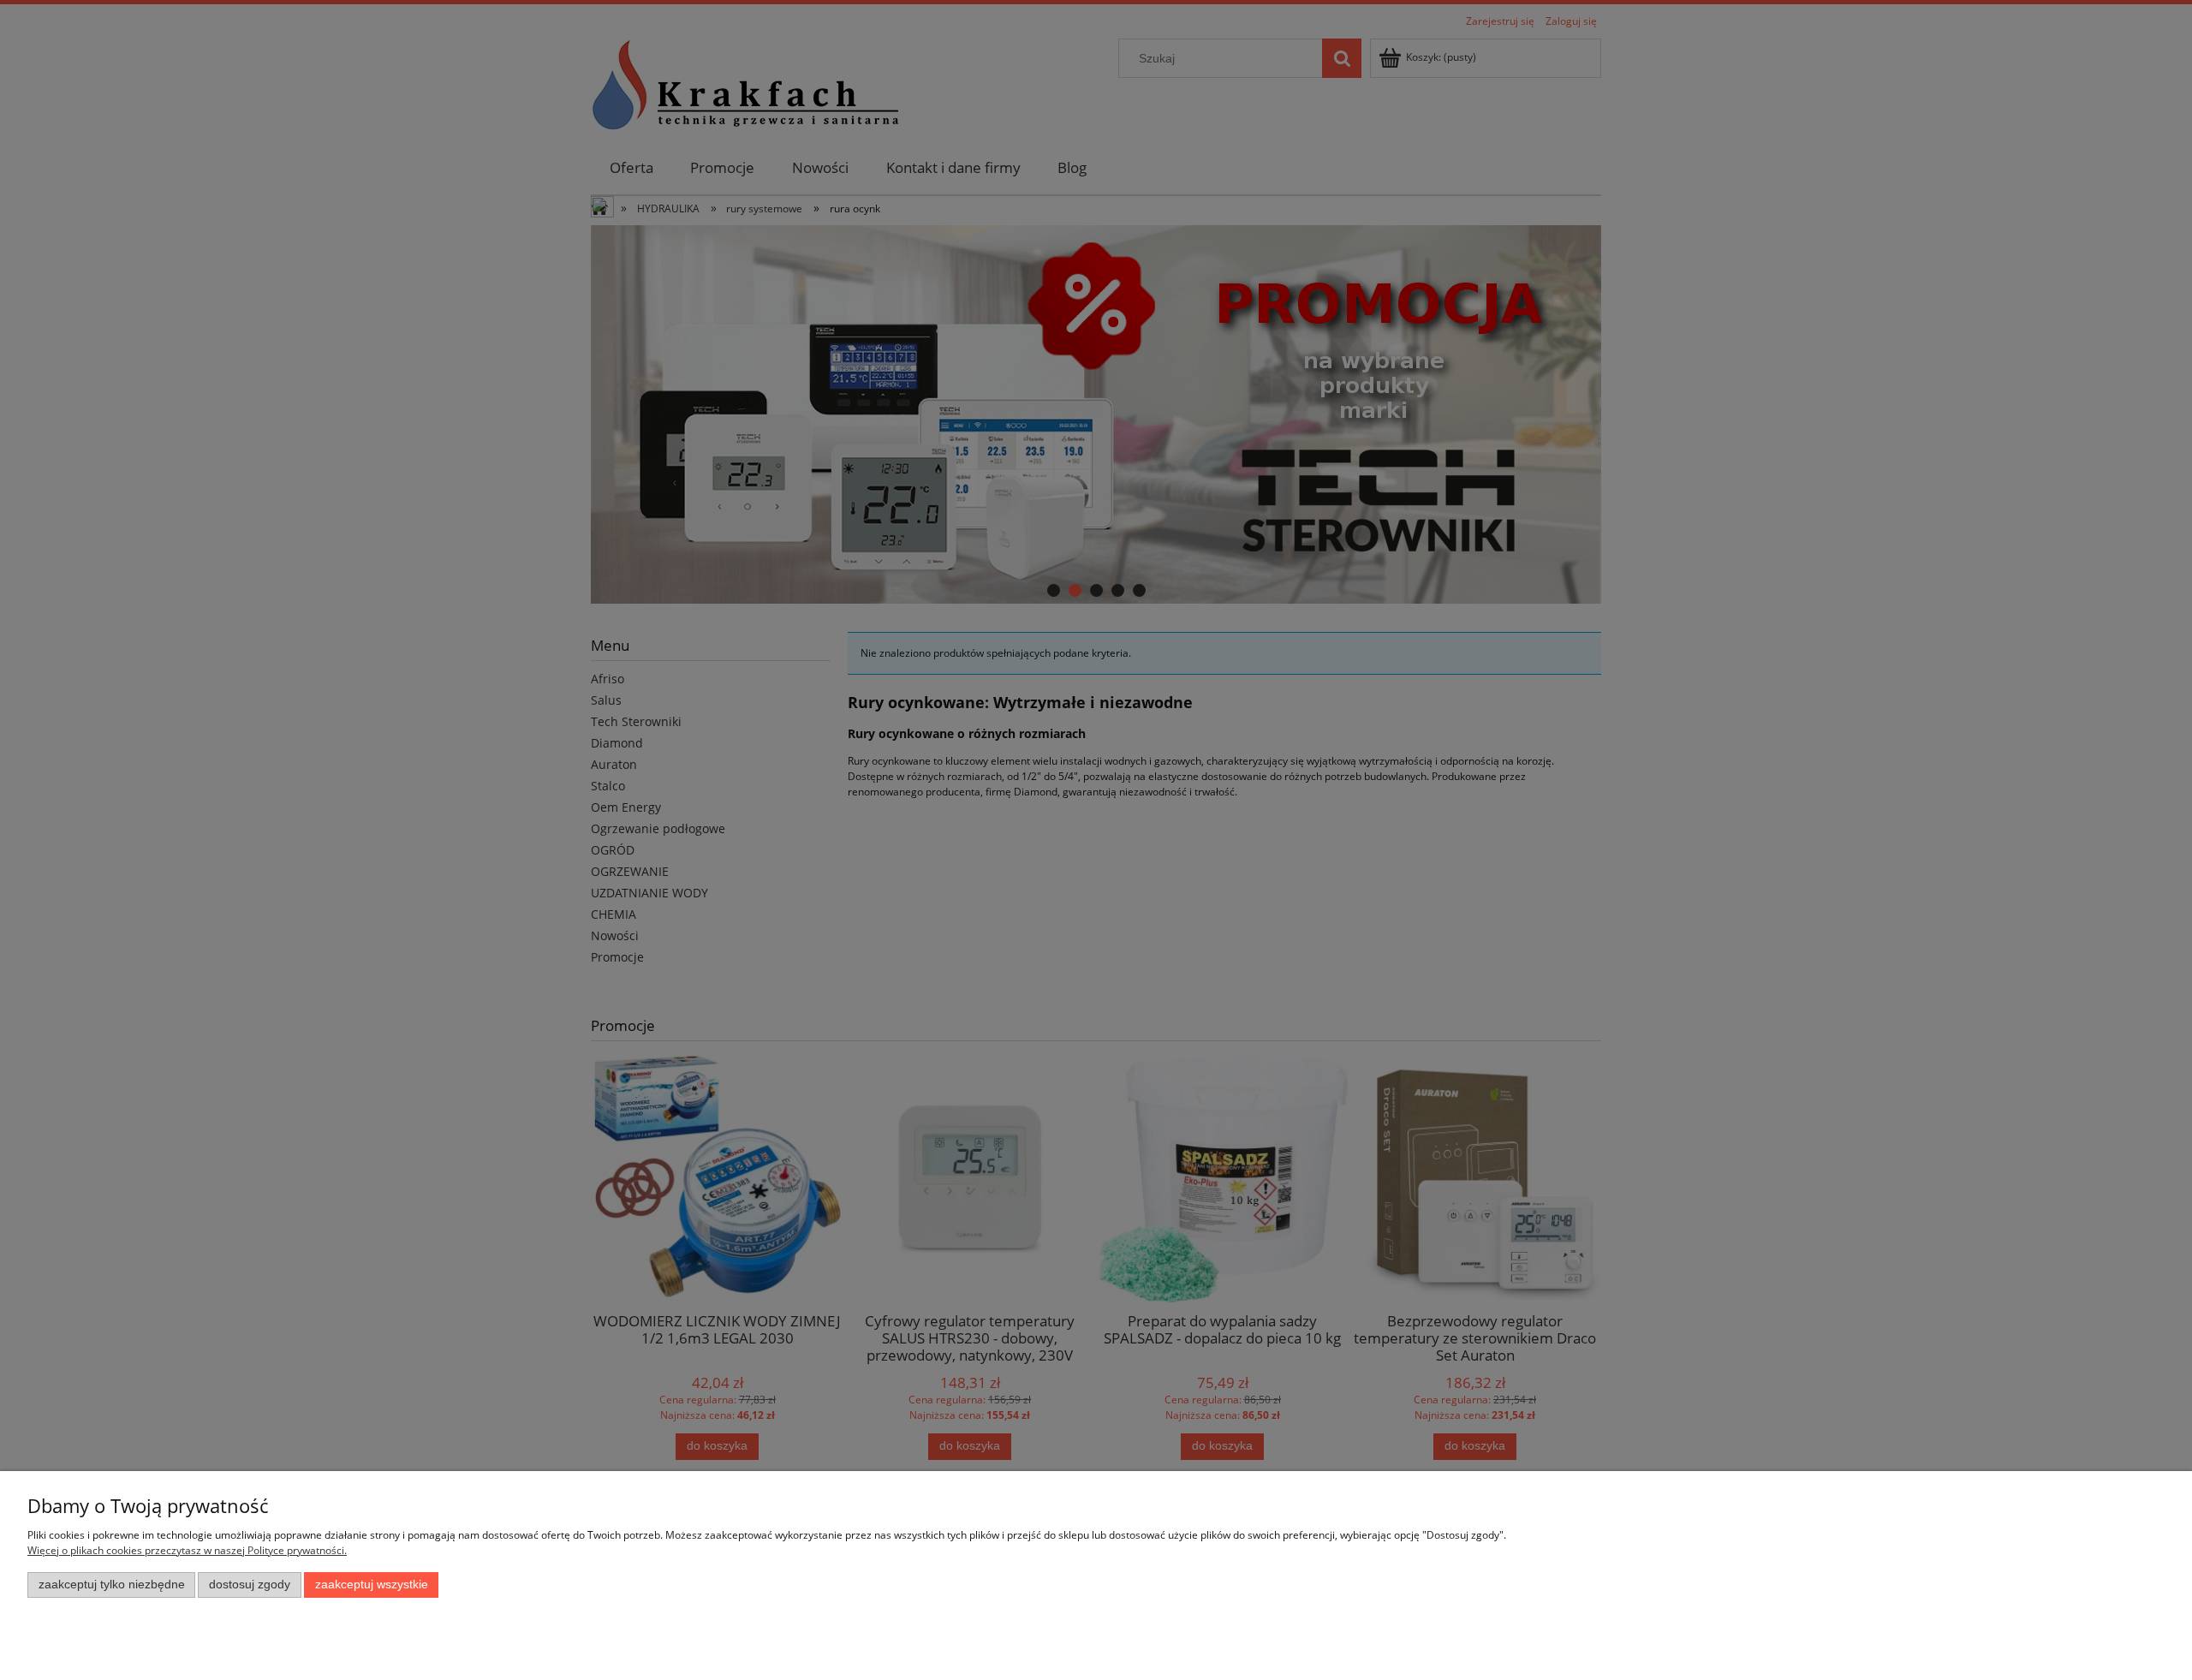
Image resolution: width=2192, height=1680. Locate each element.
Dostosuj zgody (250, 1585)
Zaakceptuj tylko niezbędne (112, 1585)
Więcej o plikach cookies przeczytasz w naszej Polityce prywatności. (187, 1550)
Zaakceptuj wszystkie (372, 1585)
